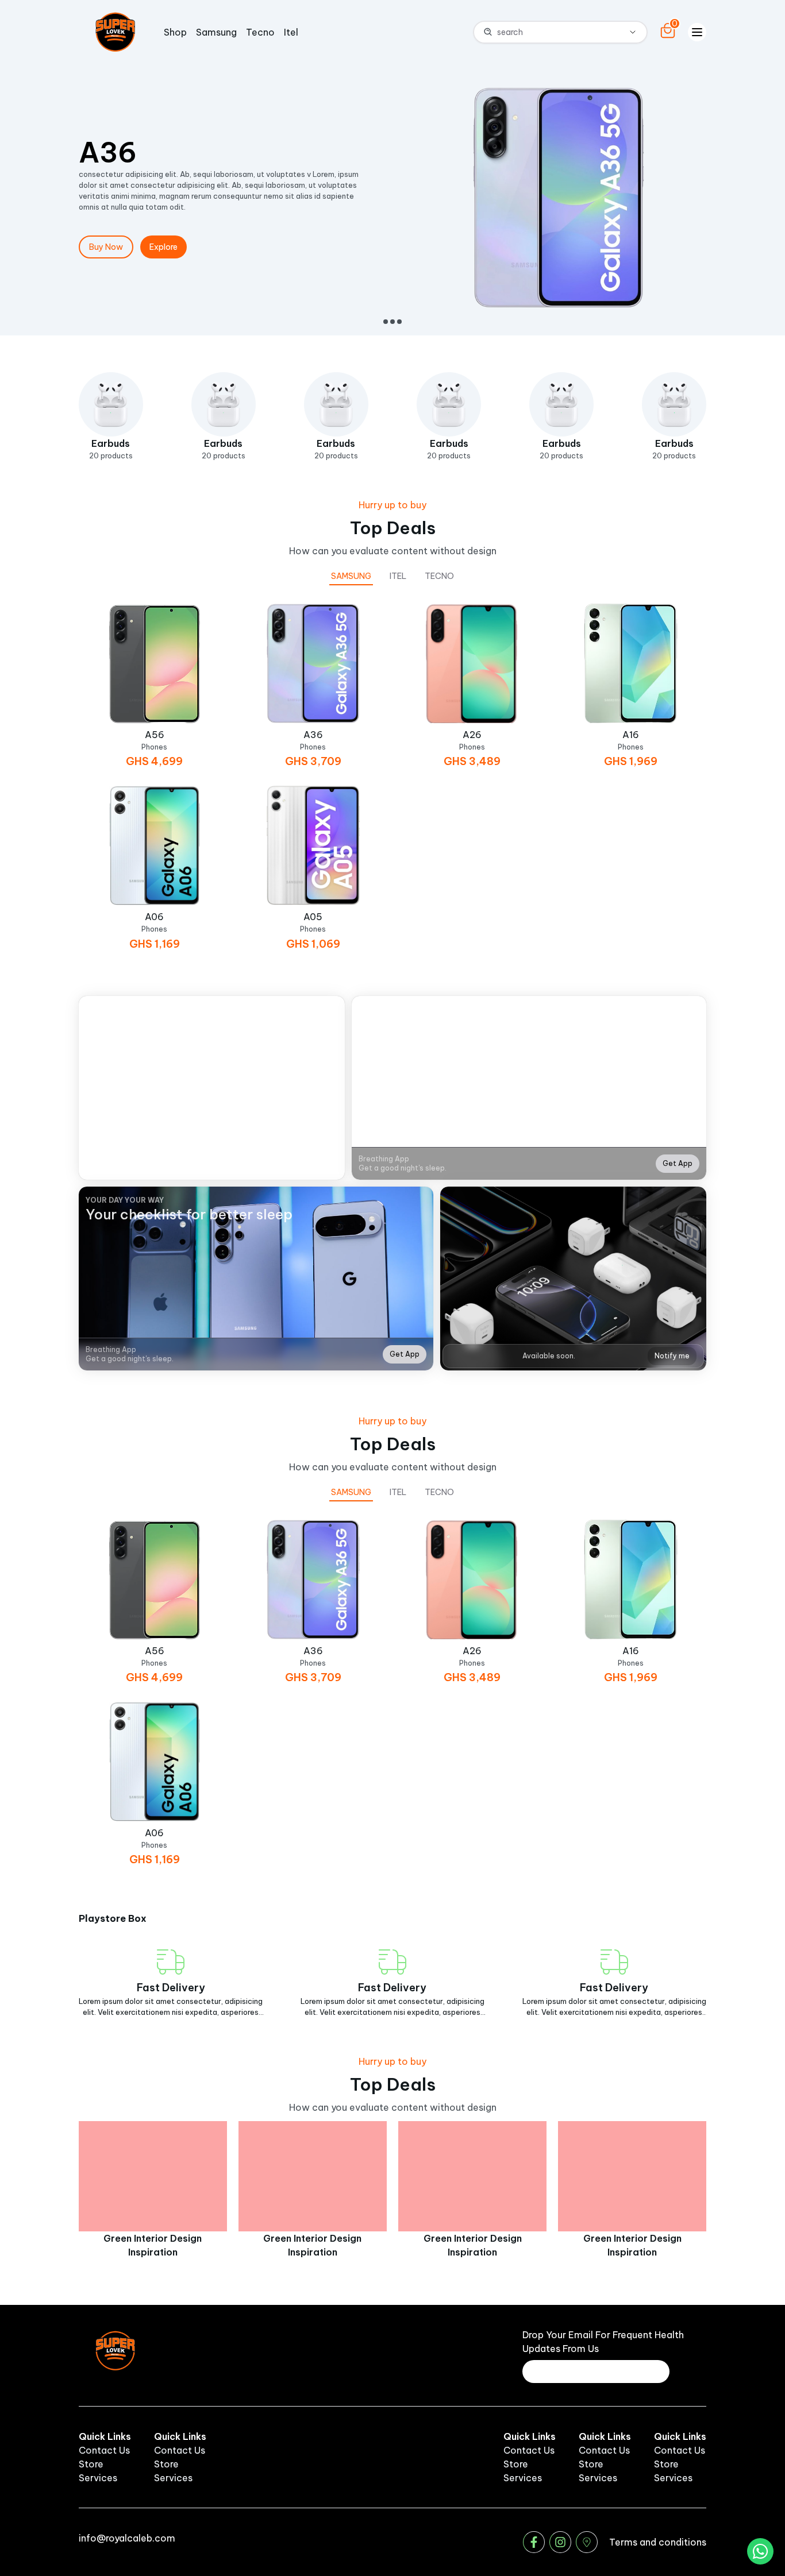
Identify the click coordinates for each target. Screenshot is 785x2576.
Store (91, 2464)
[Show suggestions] (633, 32)
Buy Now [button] (106, 247)
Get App (678, 1163)
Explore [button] (163, 247)
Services (98, 2478)
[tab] (351, 576)
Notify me (672, 1356)
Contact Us (104, 2450)
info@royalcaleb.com (127, 2538)
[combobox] (550, 32)
